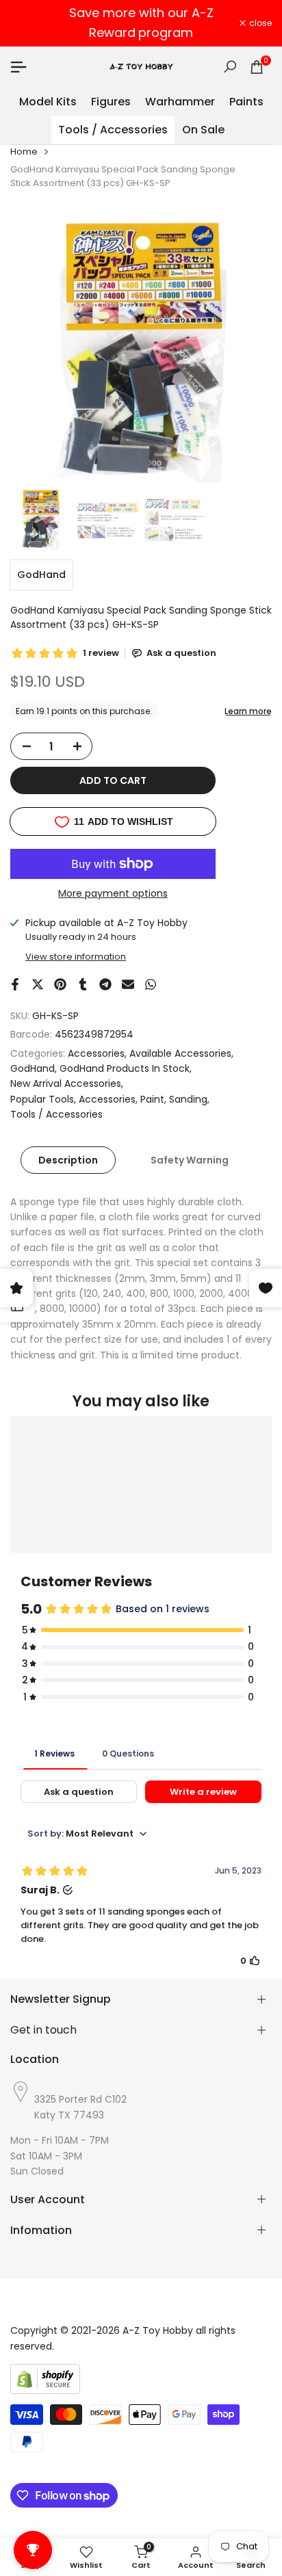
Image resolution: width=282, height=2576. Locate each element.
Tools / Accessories (56, 1114)
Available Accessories (180, 1053)
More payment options (113, 893)
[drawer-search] (230, 67)
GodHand (41, 575)
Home (24, 152)
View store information (76, 957)
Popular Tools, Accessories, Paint (87, 1099)
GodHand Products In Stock (125, 1068)
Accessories (96, 1053)
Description (68, 1160)
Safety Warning (190, 1160)
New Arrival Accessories (66, 1083)
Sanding (188, 1099)
